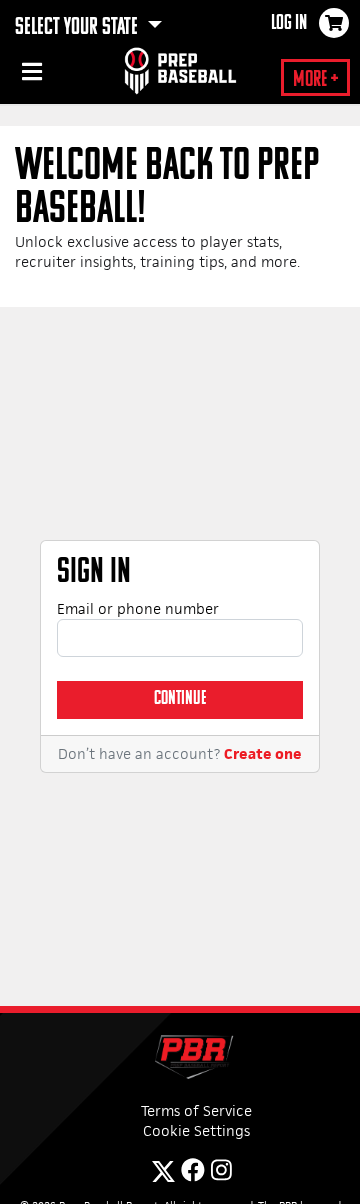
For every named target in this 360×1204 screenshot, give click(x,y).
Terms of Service (196, 1110)
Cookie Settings (196, 1130)
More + (315, 80)
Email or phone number (138, 608)
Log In (289, 24)
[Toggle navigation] (30, 75)
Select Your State (78, 28)
